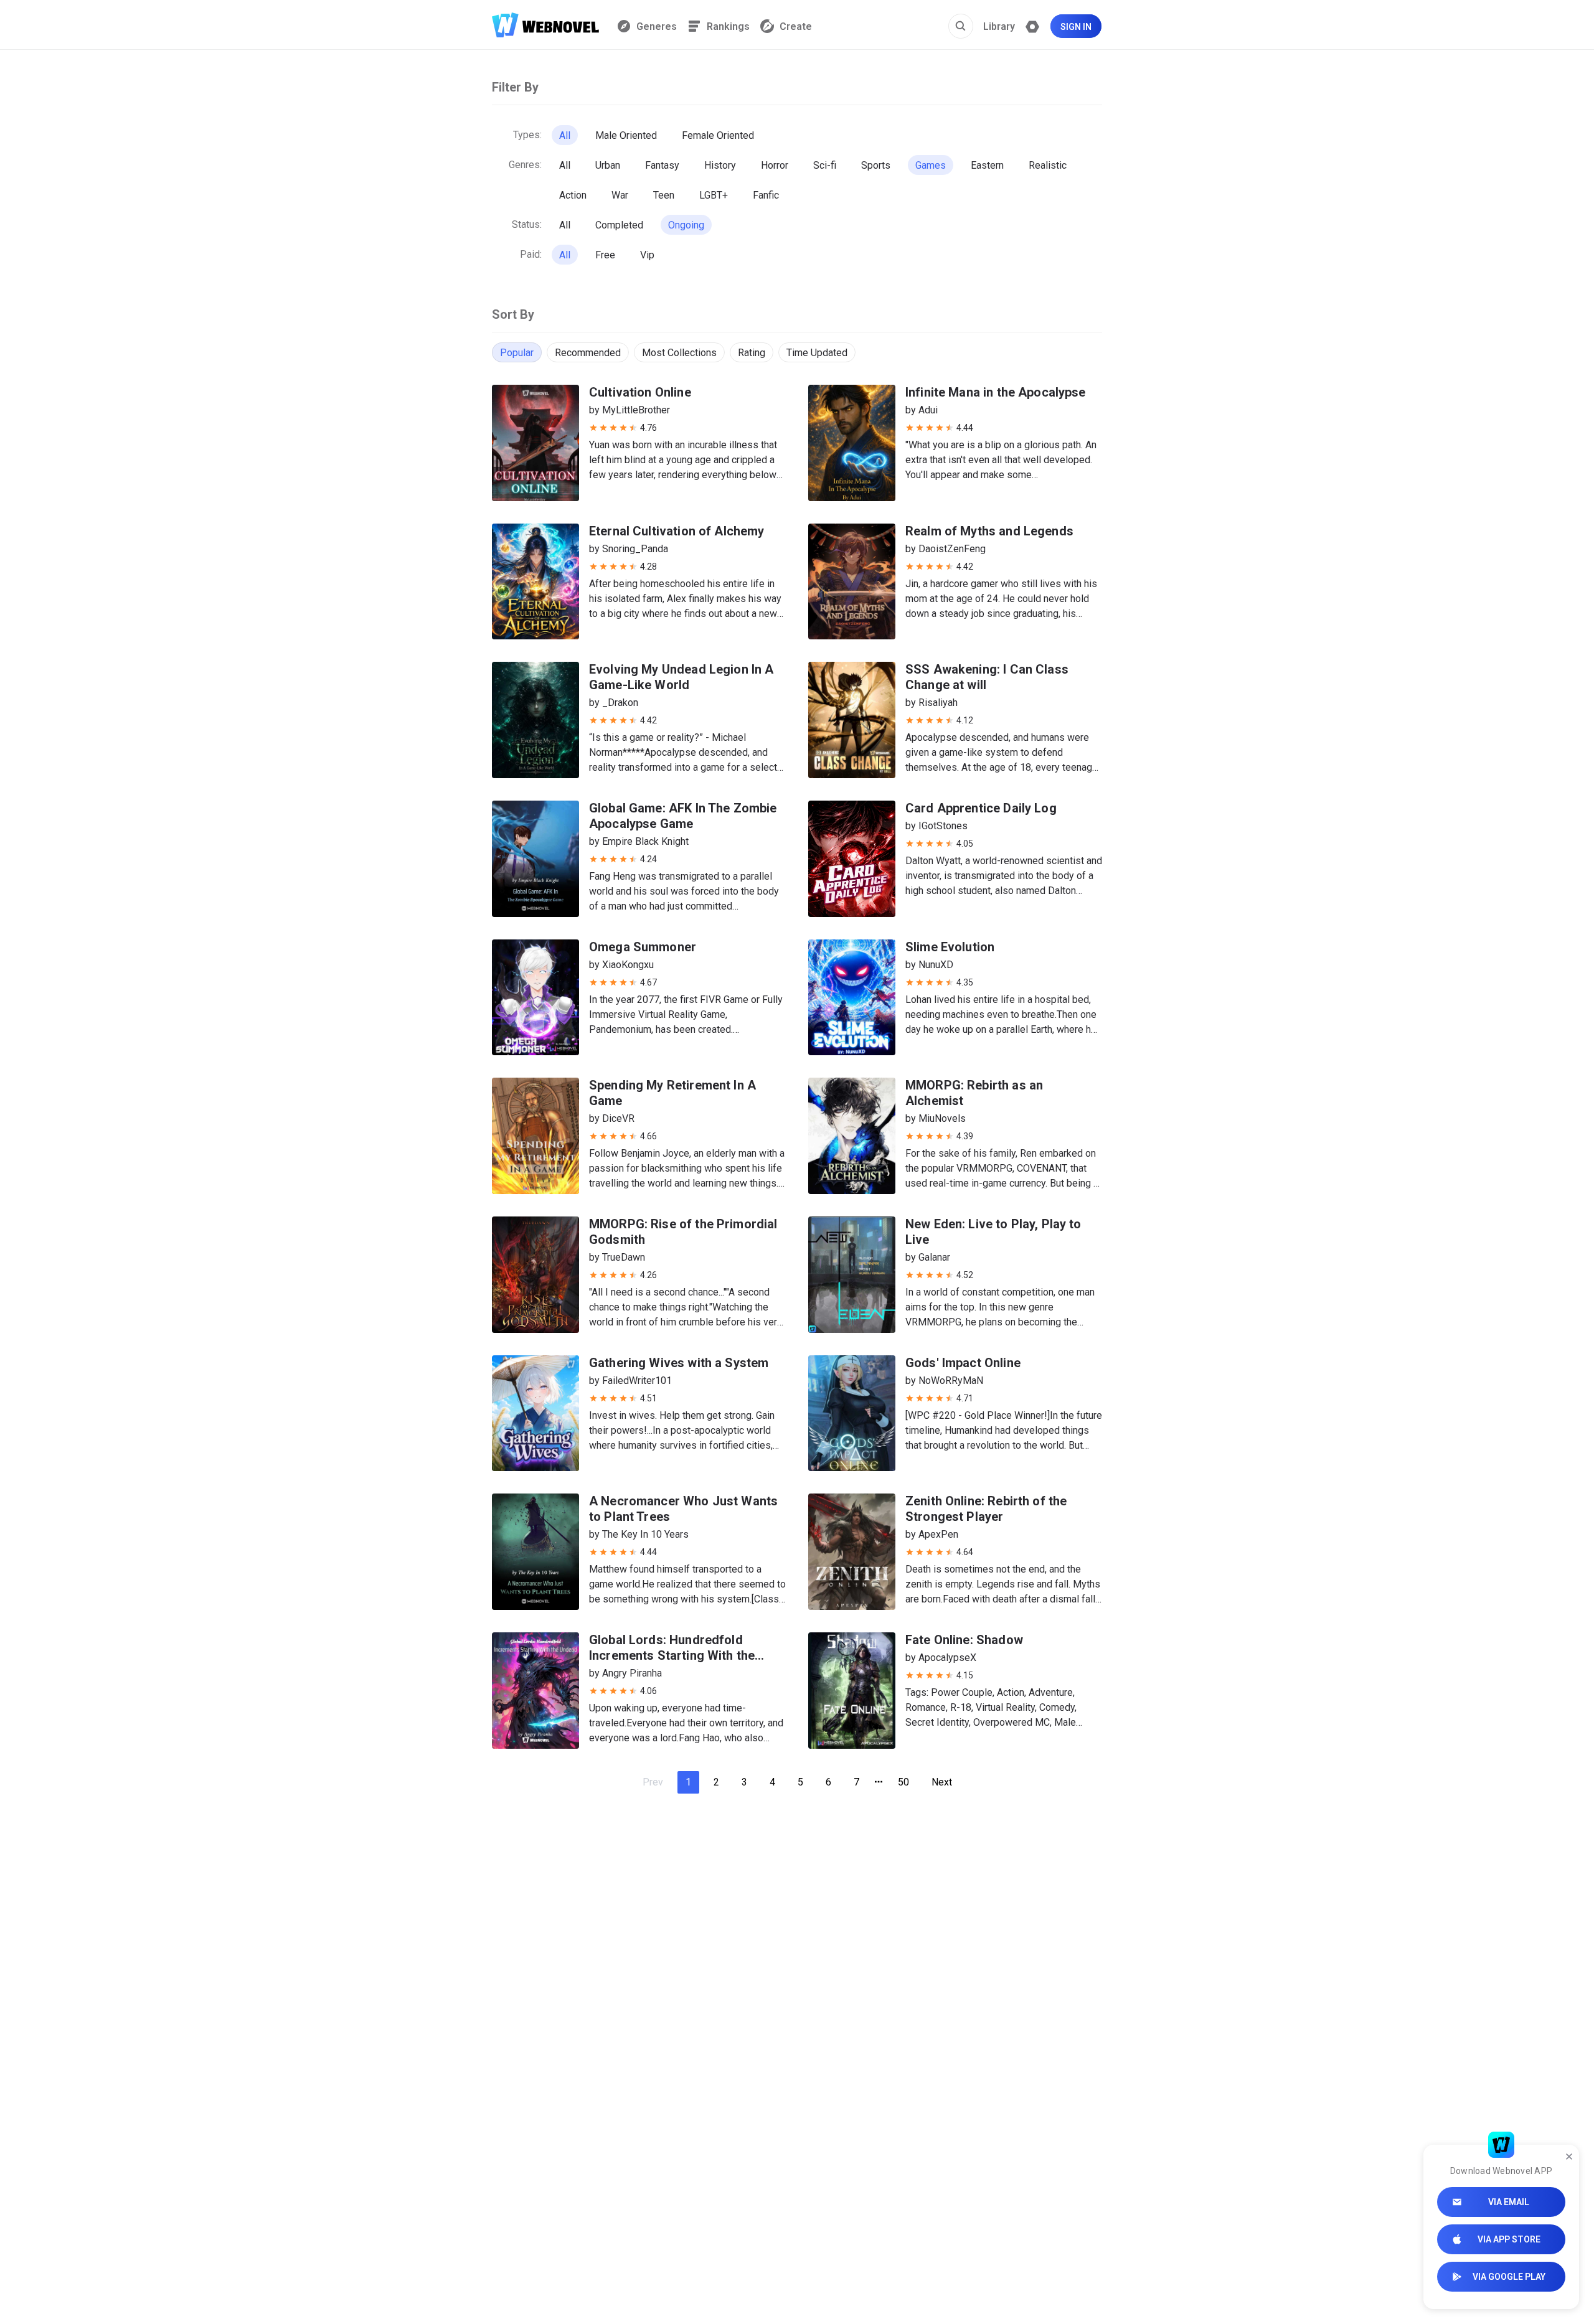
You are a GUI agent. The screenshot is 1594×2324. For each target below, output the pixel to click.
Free (605, 255)
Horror (775, 165)
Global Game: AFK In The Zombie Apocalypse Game (683, 816)
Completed (619, 225)
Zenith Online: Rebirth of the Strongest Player (986, 1509)
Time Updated (817, 353)
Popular (517, 353)
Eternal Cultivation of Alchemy (677, 531)
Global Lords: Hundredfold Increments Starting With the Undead (672, 1655)
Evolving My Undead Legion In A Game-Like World (681, 677)
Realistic (1048, 165)
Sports (876, 165)
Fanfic (766, 195)
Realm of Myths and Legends (989, 531)
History (720, 165)
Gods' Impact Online (963, 1363)
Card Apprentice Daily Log (981, 808)
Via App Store (1509, 2239)
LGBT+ (714, 195)
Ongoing (686, 225)
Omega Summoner (643, 947)
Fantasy (662, 165)
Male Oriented (626, 135)
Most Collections (679, 353)
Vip (647, 255)
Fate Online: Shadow (964, 1640)
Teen (664, 195)
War (620, 195)
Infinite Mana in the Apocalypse (996, 392)
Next (942, 1782)
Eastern (987, 165)
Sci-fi (825, 165)
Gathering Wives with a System (679, 1363)
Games (931, 165)
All (565, 135)
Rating (752, 353)
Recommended (588, 353)
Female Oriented (718, 135)
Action (573, 195)
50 (903, 1782)
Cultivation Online (640, 392)
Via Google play (1509, 2277)
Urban (608, 165)
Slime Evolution (950, 947)
